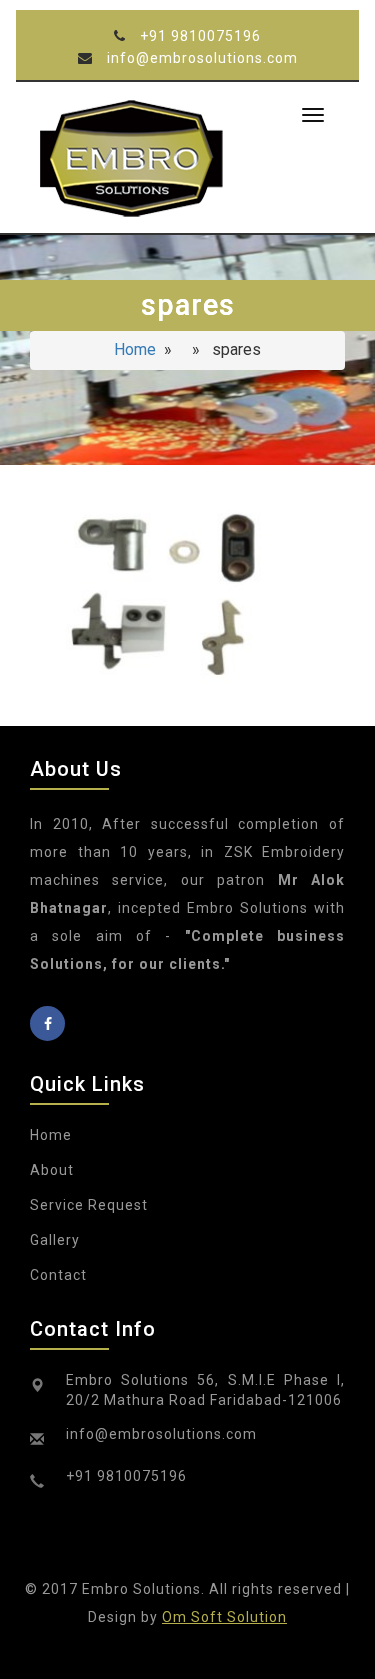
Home (135, 349)
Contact (58, 1275)
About (52, 1170)
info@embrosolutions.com (202, 58)
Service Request (89, 1205)
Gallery (55, 1240)
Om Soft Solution (224, 1617)
